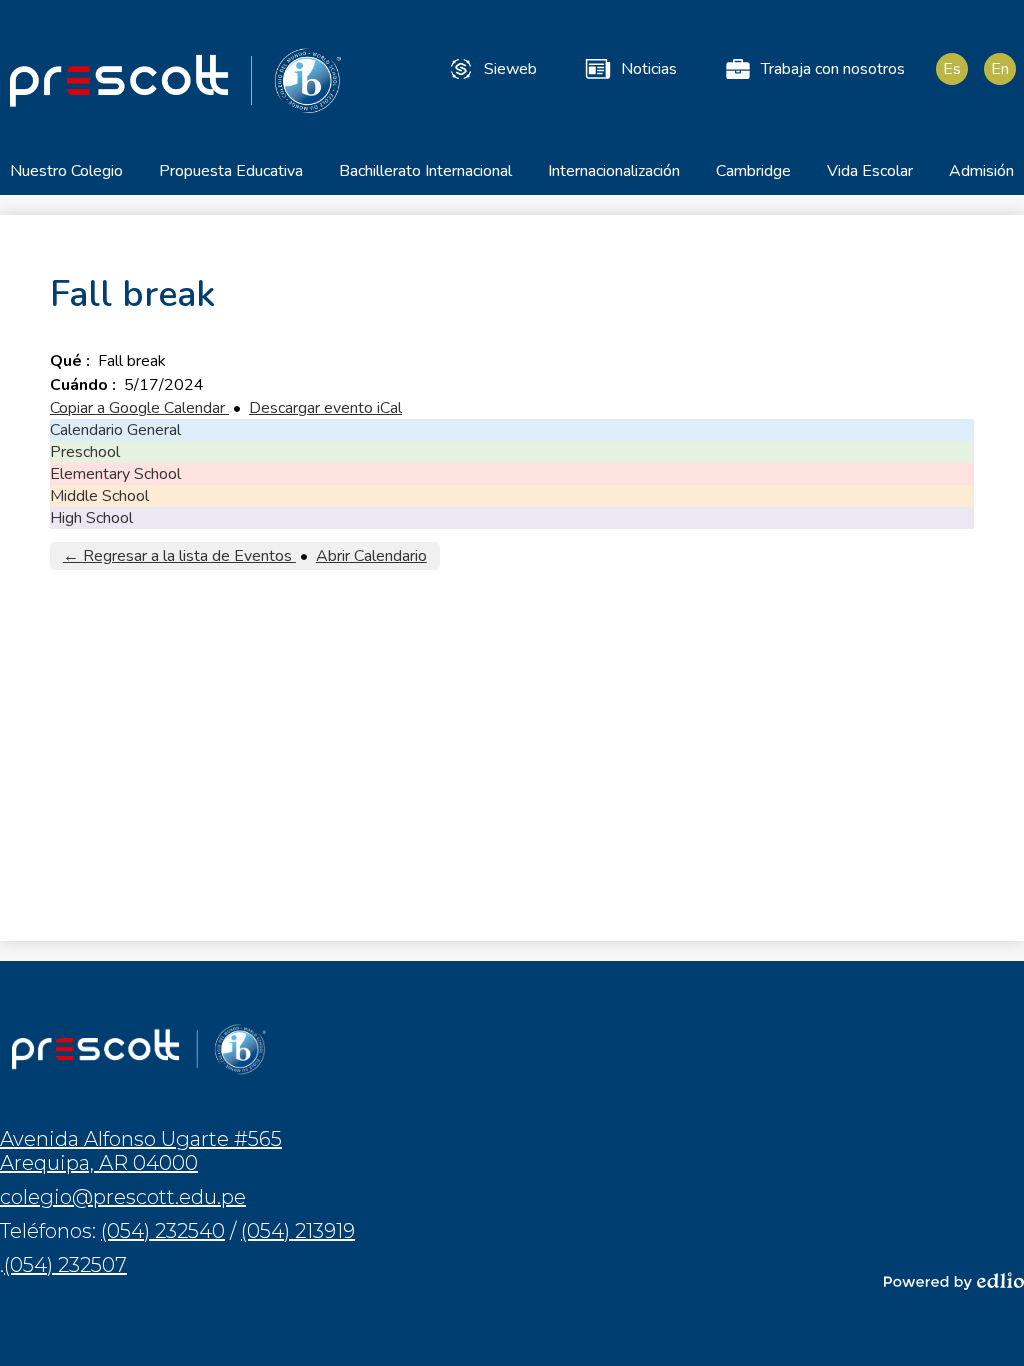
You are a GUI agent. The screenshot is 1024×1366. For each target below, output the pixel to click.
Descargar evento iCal (325, 408)
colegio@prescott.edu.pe (123, 1197)
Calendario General (115, 430)
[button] (66, 177)
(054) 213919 (298, 1231)
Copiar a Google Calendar (139, 408)
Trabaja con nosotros (833, 69)
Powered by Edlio (954, 1281)
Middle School (99, 496)
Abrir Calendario (371, 556)
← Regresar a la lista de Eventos (179, 556)
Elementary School (115, 474)
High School (91, 518)
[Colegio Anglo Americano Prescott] (175, 80)
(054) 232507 (65, 1265)
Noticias (649, 69)
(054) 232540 (163, 1231)
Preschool (85, 452)
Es (952, 69)
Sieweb (510, 69)
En (1000, 69)
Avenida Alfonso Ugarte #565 (141, 1151)
